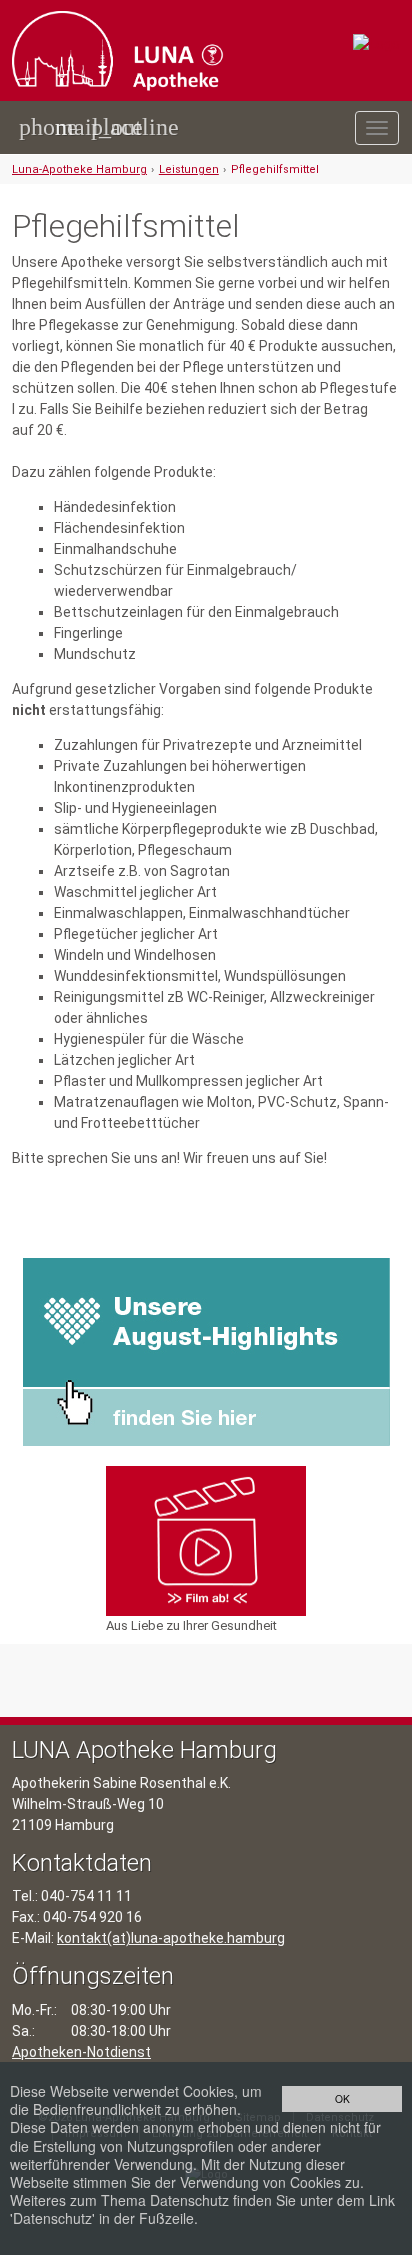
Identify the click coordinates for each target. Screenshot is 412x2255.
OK (342, 2098)
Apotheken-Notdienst (81, 2052)
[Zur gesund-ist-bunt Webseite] (376, 43)
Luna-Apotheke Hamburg (79, 169)
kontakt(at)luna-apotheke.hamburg (171, 1938)
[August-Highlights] (206, 1350)
